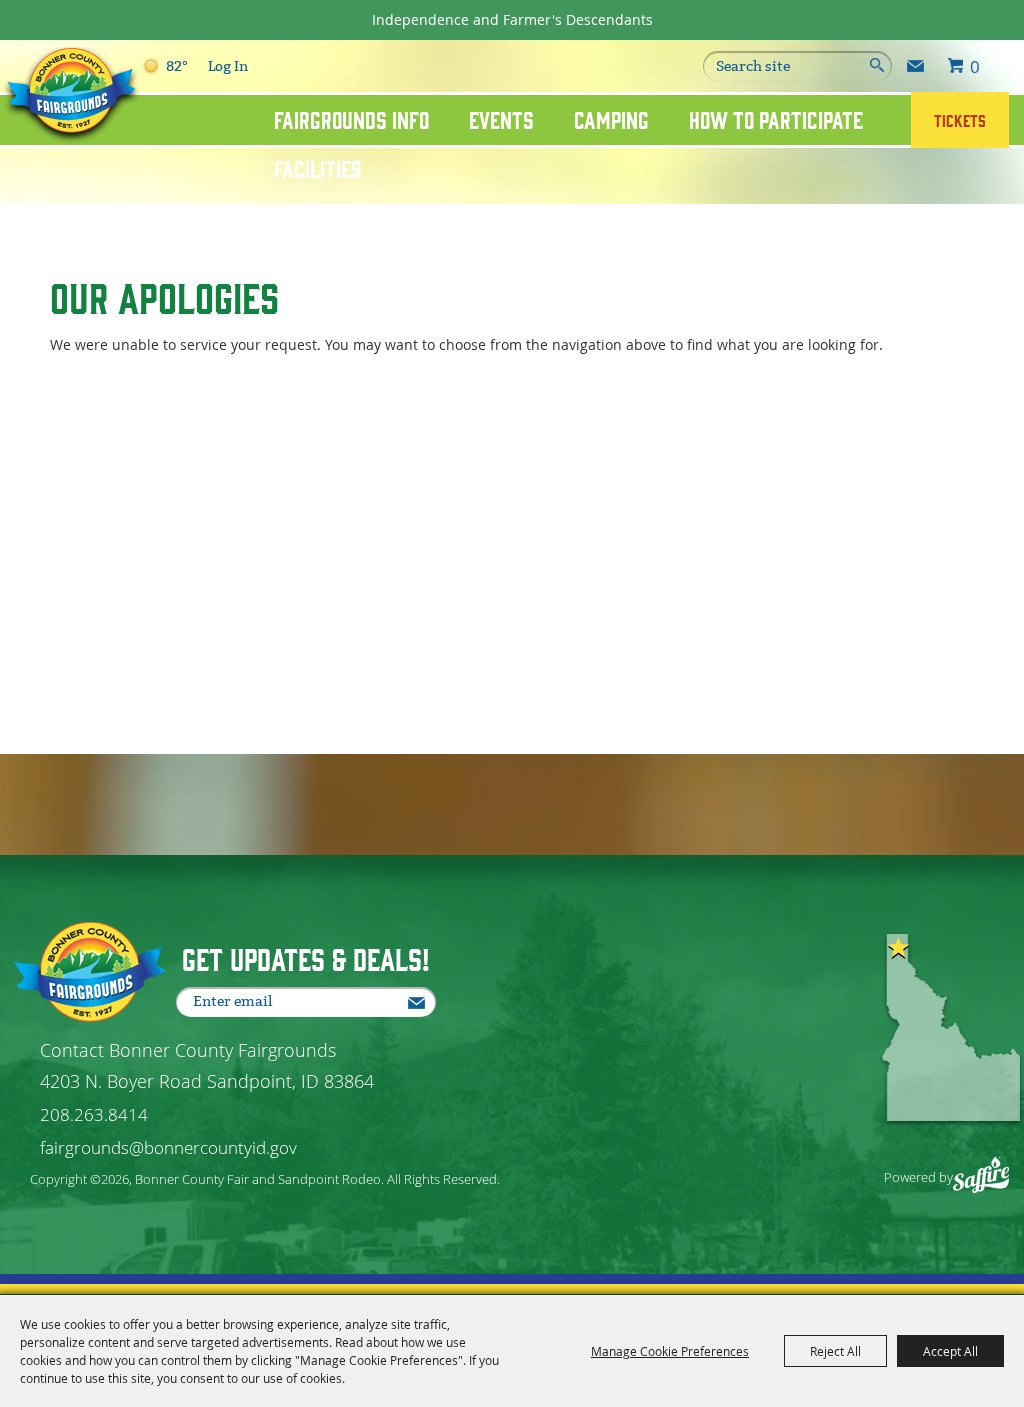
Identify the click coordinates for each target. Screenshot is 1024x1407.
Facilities (318, 168)
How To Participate (776, 119)
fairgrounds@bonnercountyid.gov (168, 1147)
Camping (611, 119)
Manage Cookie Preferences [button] (670, 1351)
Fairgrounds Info (351, 119)
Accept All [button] (950, 1351)
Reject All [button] (835, 1351)
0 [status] (975, 66)
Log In (228, 66)
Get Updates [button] (915, 66)
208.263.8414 (94, 1114)
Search (874, 66)
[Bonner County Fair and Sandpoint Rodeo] (71, 96)
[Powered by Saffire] (981, 1164)
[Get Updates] (915, 66)
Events (501, 119)
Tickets (960, 120)
